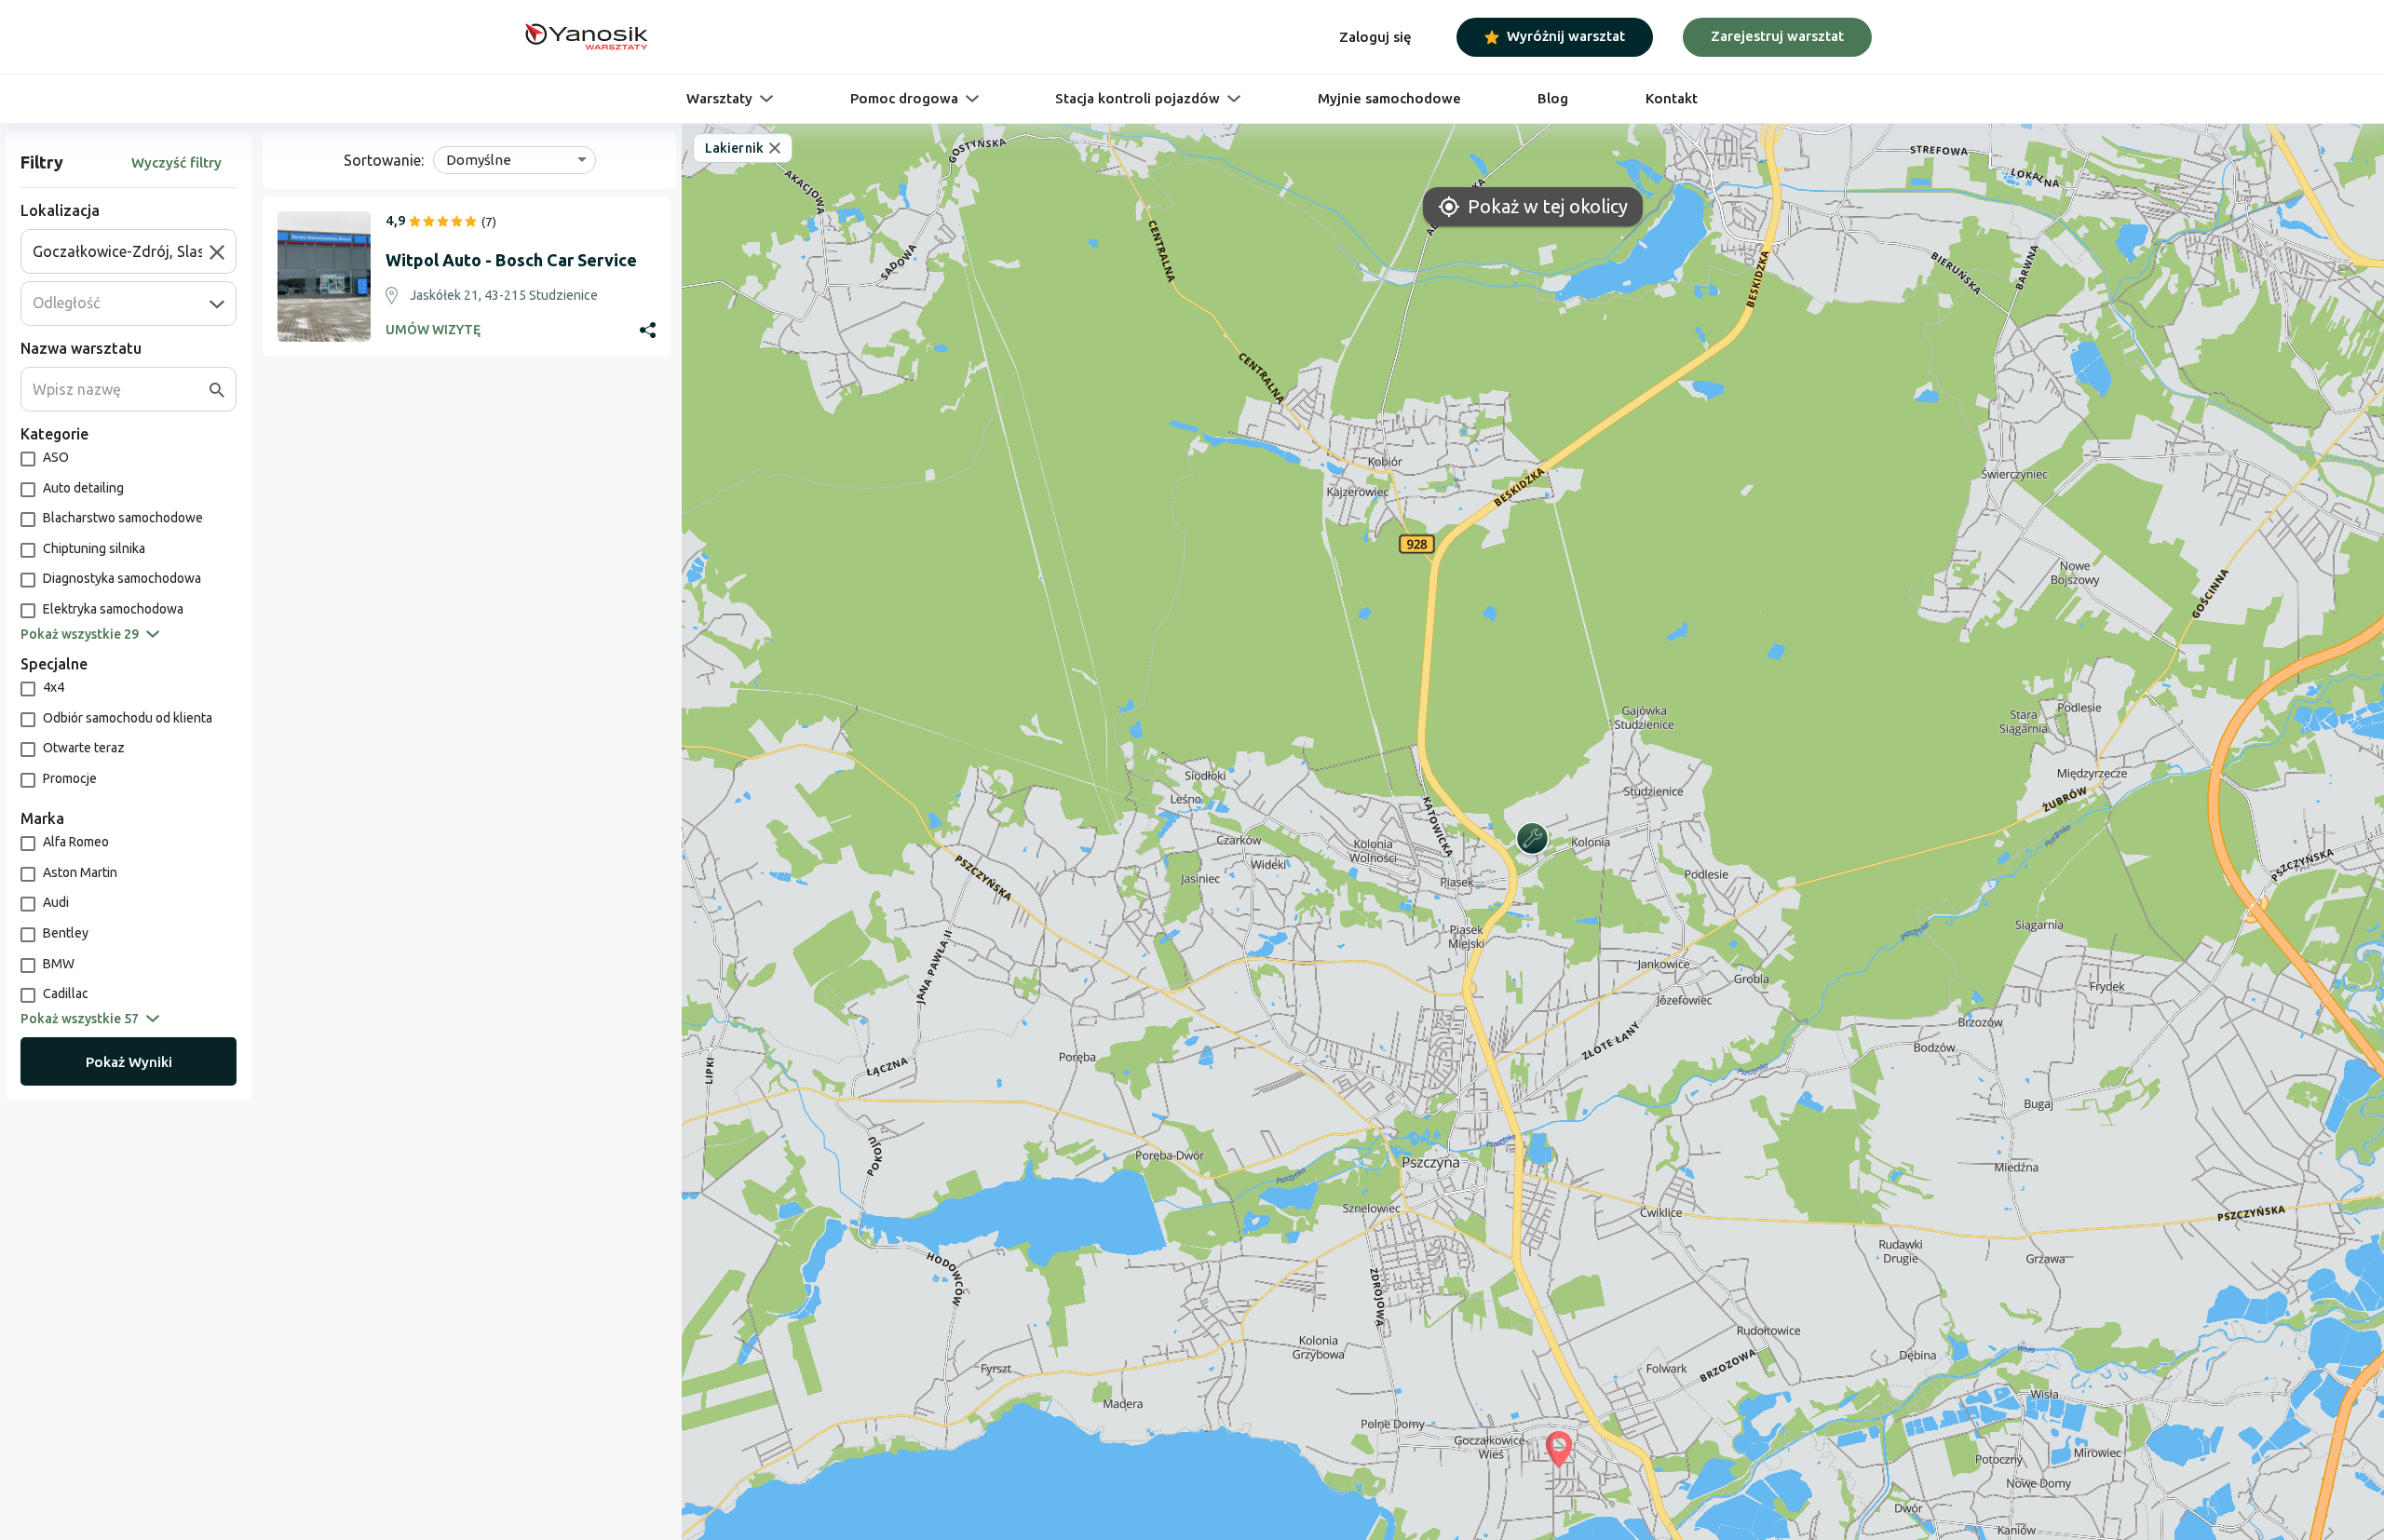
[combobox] (121, 251)
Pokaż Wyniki (129, 1062)
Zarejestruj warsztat (1777, 36)
